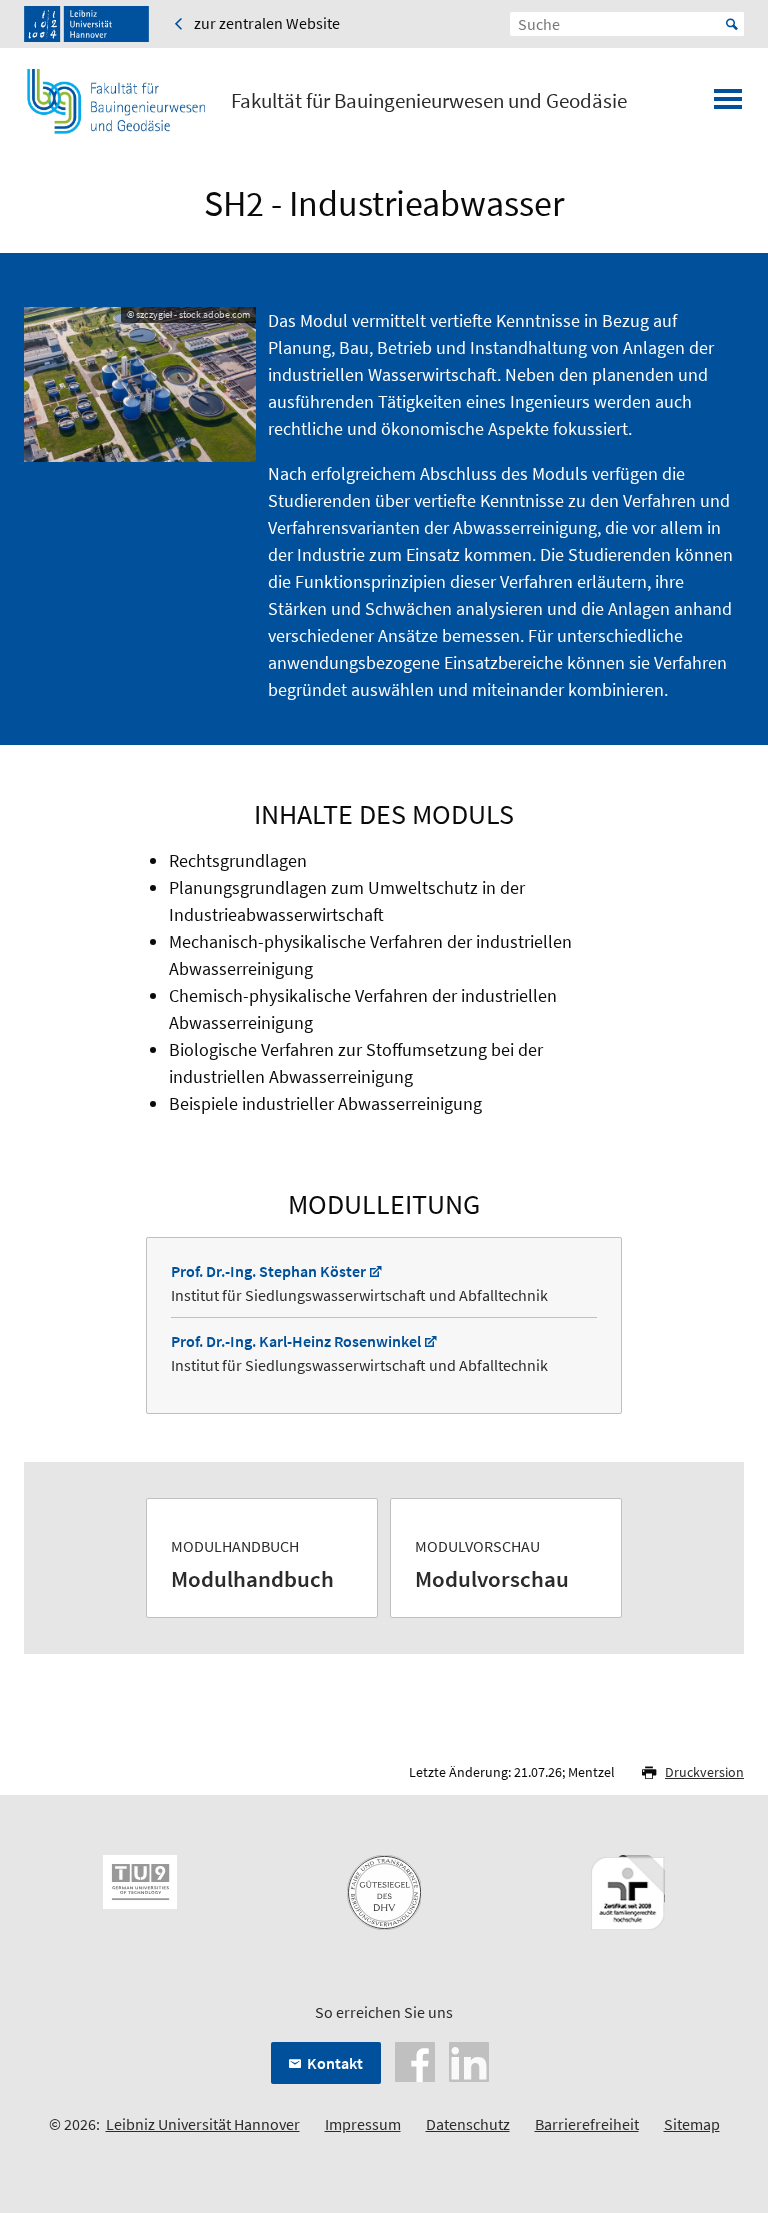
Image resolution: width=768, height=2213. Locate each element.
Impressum (363, 2124)
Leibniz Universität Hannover (203, 2124)
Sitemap (692, 2124)
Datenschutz (468, 2124)
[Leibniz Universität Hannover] (86, 24)
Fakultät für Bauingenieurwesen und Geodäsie (429, 101)
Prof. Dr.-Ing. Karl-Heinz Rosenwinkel (296, 1341)
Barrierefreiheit (587, 2124)
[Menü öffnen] (728, 105)
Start (732, 24)
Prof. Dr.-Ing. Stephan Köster (268, 1271)
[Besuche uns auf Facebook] (415, 2060)
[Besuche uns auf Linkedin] (469, 2060)
